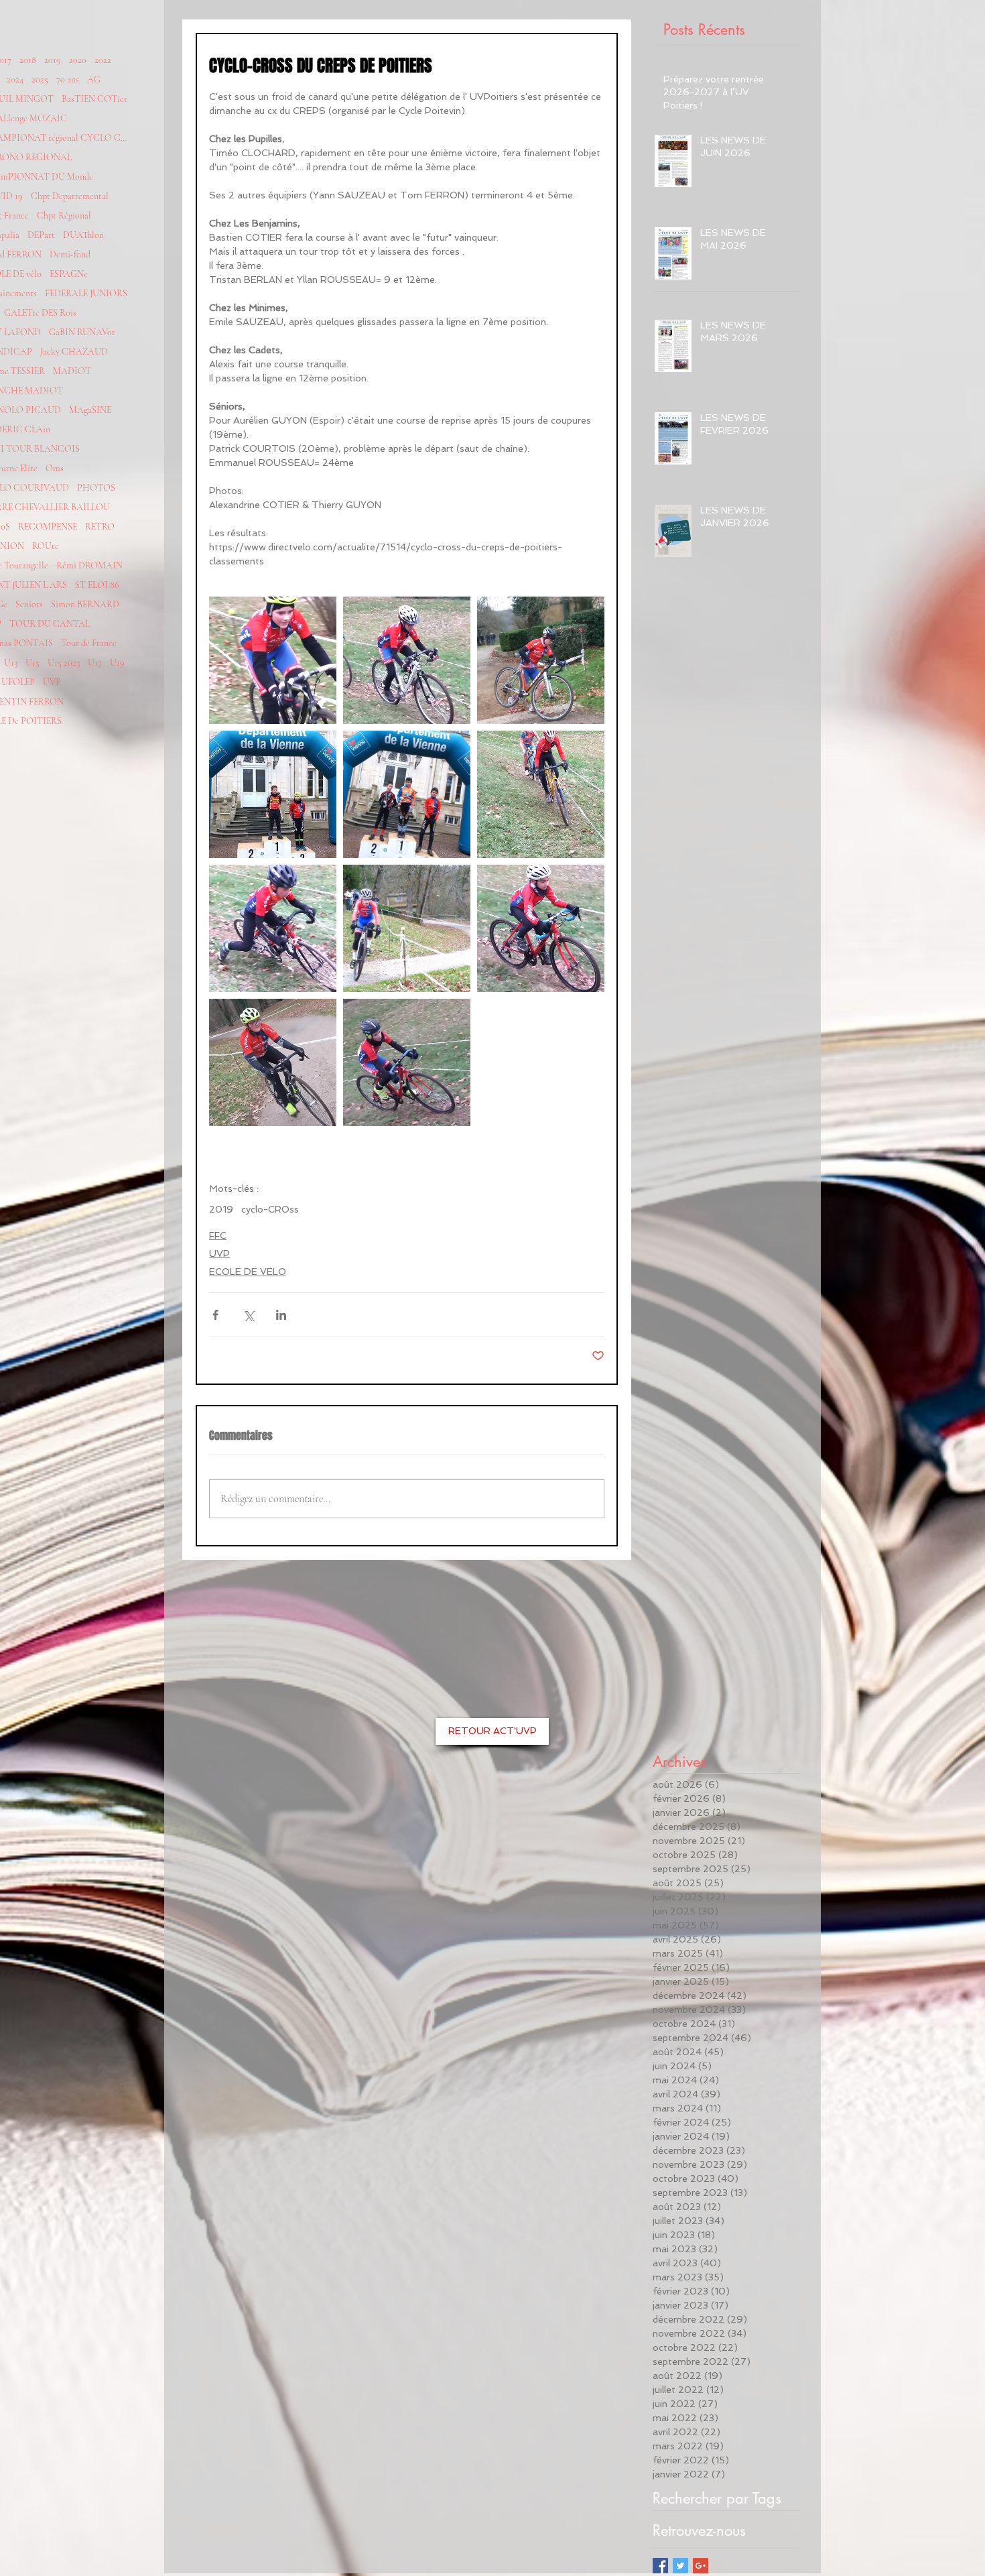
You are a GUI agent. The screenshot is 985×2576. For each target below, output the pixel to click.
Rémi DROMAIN (89, 565)
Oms (55, 468)
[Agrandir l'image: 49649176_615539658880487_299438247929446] (407, 794)
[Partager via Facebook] (215, 1315)
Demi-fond (70, 254)
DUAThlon (83, 235)
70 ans (68, 79)
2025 (40, 79)
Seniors (29, 604)
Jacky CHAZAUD (74, 352)
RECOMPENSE (48, 527)
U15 (32, 663)
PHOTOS (96, 488)
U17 (95, 663)
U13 (11, 663)
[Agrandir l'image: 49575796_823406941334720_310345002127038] (407, 928)
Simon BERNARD (85, 604)
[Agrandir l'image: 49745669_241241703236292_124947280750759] (541, 794)
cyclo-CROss (270, 1209)
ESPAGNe (69, 274)
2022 (103, 60)
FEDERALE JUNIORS (86, 293)
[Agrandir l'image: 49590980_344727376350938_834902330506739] (407, 1062)
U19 (117, 663)
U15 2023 (64, 663)
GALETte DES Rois (40, 313)
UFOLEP (18, 682)
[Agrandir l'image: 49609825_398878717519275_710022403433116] (273, 1062)
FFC (218, 1235)
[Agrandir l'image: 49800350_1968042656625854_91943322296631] (407, 660)
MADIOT (72, 371)
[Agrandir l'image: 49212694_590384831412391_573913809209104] (541, 928)
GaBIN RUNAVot (82, 332)
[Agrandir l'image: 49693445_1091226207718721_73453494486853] (273, 928)
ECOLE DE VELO (248, 1272)
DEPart (41, 235)
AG (94, 79)
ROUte (46, 546)
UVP (52, 682)
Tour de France (89, 643)
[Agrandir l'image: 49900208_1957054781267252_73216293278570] (273, 660)
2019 (53, 60)
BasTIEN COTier (94, 99)
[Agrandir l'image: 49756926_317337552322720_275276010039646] (273, 794)
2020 (78, 60)
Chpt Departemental (70, 196)
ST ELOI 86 (97, 585)
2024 (15, 79)
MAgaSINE (90, 410)
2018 (28, 60)
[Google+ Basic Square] (701, 2566)
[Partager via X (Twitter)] (248, 1315)
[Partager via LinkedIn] (281, 1315)
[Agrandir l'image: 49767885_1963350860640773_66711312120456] (541, 660)
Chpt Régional (64, 216)
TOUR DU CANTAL (50, 624)
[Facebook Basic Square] (660, 2566)
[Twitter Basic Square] (680, 2566)
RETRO (100, 527)
